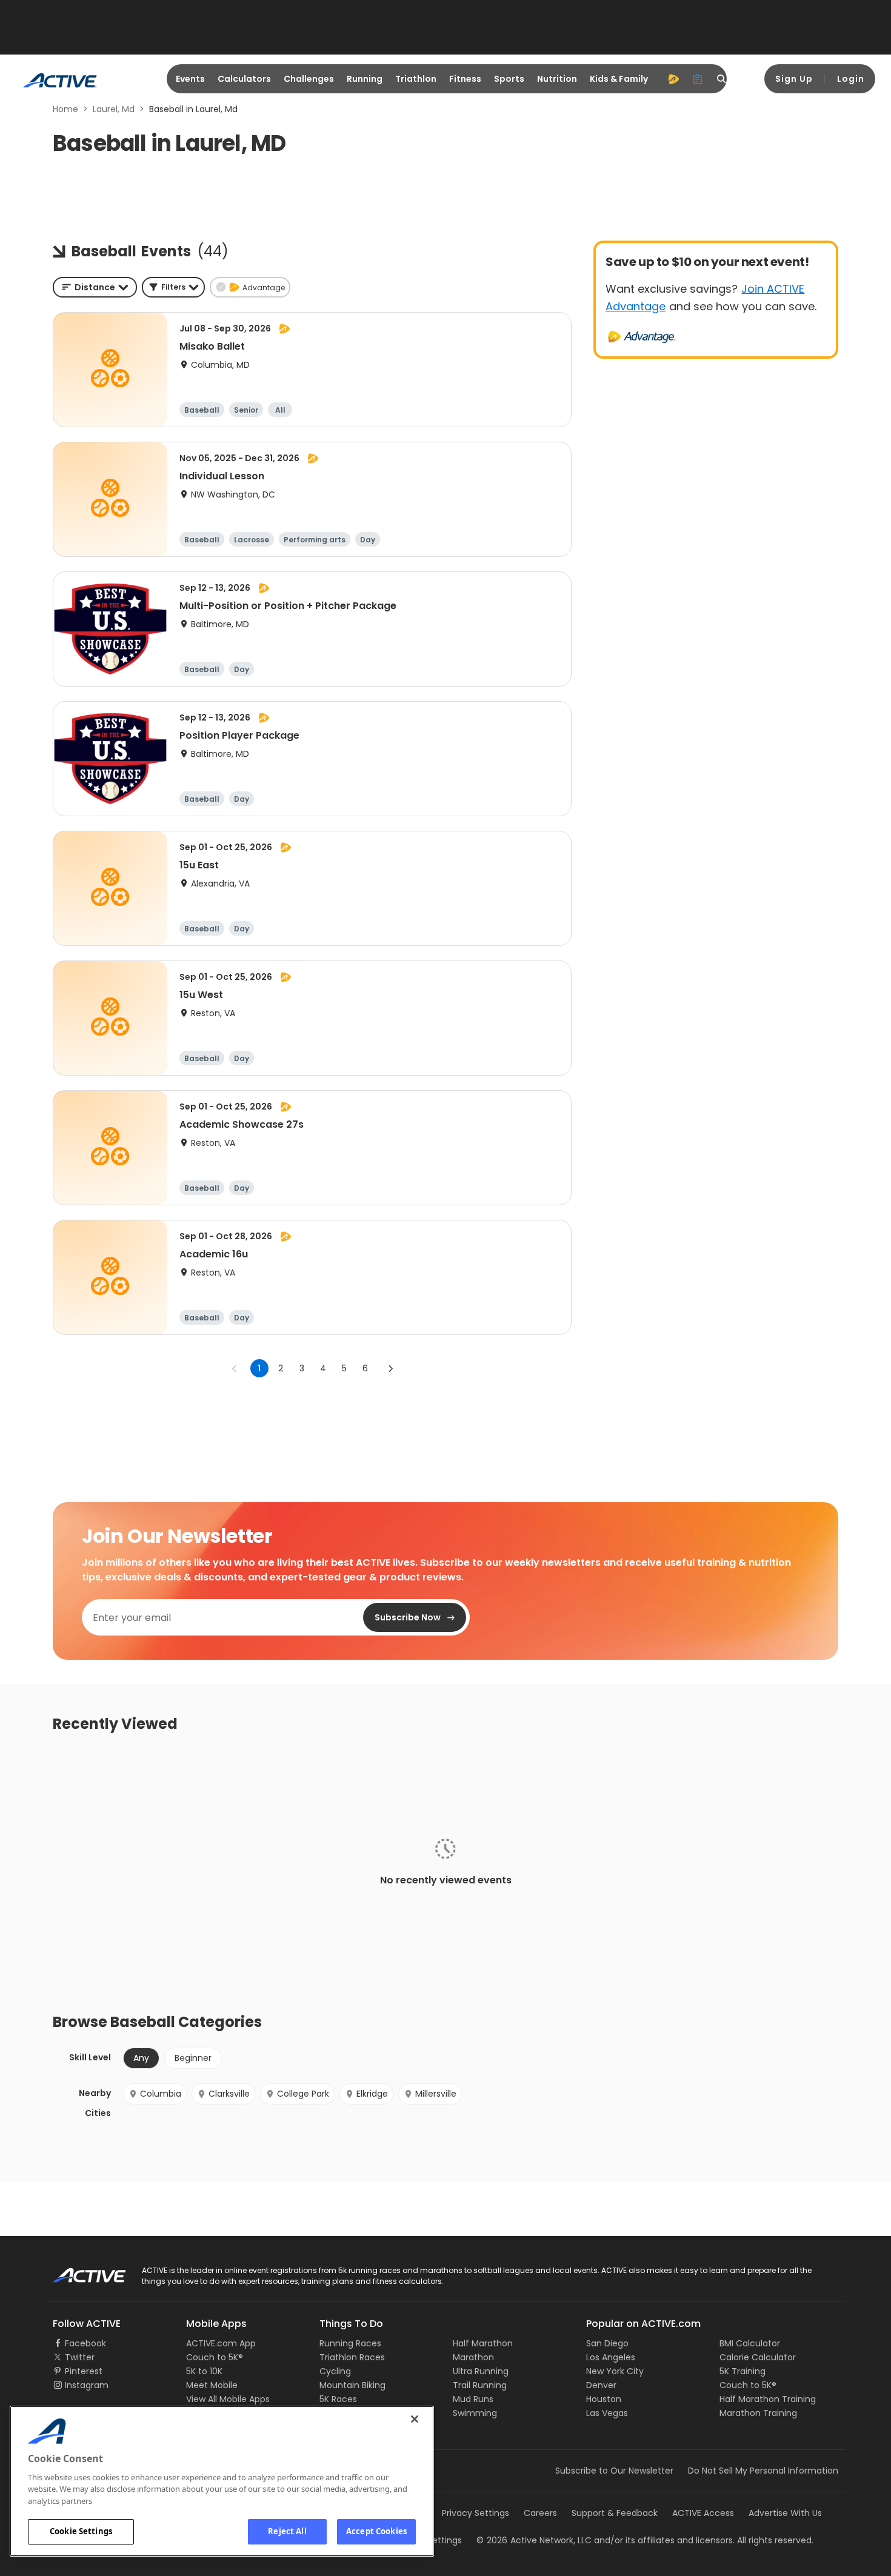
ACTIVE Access (703, 2513)
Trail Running (480, 2385)
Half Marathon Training (768, 2399)
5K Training (743, 2371)
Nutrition (557, 79)
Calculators (244, 79)
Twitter (80, 2357)
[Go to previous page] (235, 1368)
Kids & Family (619, 79)
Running (365, 79)
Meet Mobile (212, 2385)
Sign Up (794, 79)
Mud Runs (473, 2399)
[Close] (415, 2419)
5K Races (338, 2399)
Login (851, 79)
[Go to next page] (390, 1368)
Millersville (436, 2094)
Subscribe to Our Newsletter (614, 2471)
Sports (509, 79)
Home (65, 109)
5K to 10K (204, 2371)
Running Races (350, 2343)
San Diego (607, 2343)
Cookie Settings (81, 2531)
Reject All (287, 2531)
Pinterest (84, 2371)
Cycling (335, 2371)
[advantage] (673, 79)
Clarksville (229, 2094)
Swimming (475, 2413)
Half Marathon (483, 2343)
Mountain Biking (352, 2385)
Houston (604, 2399)
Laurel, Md (114, 109)
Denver (601, 2385)
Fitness (465, 79)
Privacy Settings (476, 2513)
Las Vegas (607, 2413)
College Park (303, 2094)
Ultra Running (481, 2371)
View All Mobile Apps (228, 2399)
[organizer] (698, 79)
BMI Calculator (750, 2343)
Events (190, 79)
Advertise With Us (785, 2513)
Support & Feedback (615, 2513)
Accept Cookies (376, 2531)
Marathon (473, 2357)
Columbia (161, 2094)
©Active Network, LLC (534, 2540)
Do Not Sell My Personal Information (763, 2471)
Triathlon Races (352, 2357)
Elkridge (372, 2094)
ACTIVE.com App (221, 2343)
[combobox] (95, 287)
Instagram (87, 2385)
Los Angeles (611, 2357)
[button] (173, 287)
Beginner (193, 2058)
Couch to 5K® (215, 2357)
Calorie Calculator (758, 2357)
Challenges (309, 79)
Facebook (85, 2343)
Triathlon (416, 79)
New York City (615, 2371)
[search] (722, 79)
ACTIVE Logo (78, 2271)
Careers (540, 2513)
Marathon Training (758, 2413)
